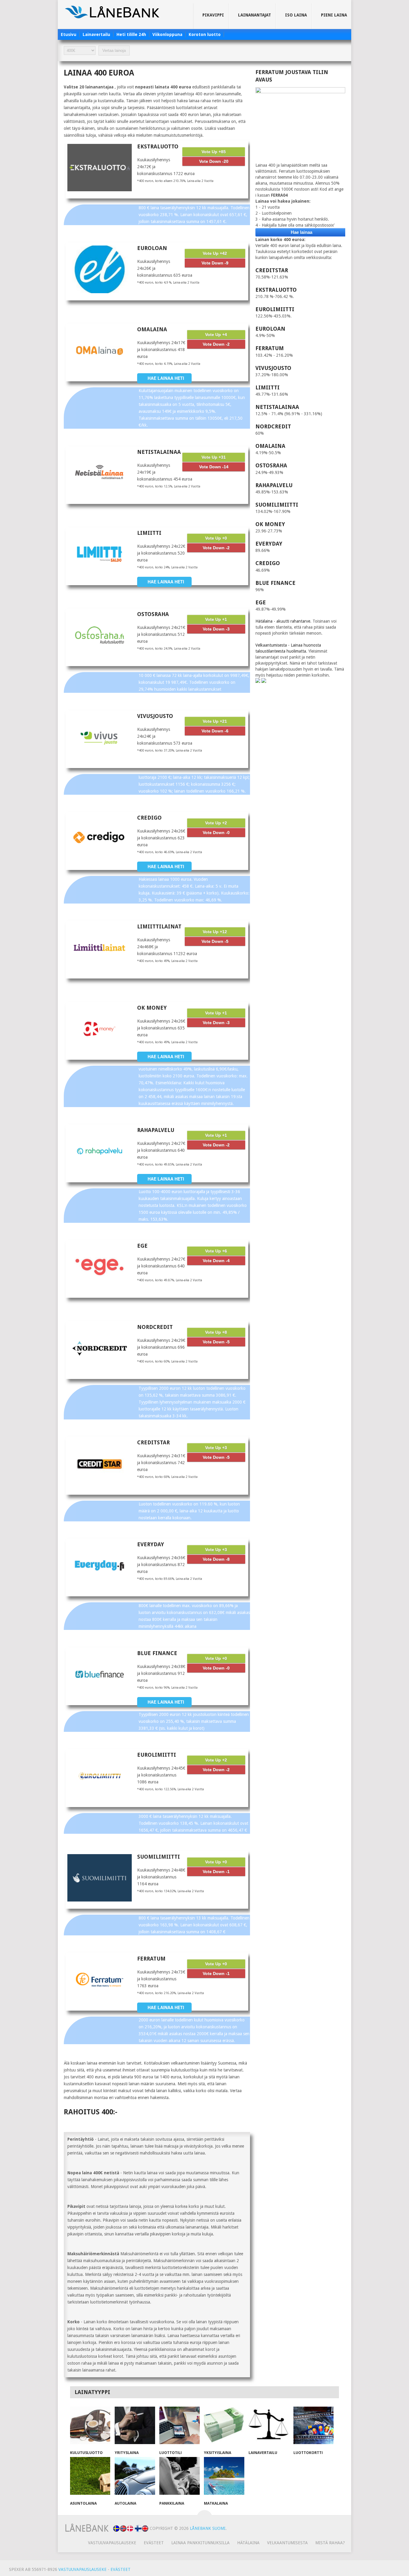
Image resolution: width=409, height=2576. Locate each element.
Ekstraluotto (158, 146)
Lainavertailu (96, 34)
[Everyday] (100, 1565)
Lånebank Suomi (208, 2528)
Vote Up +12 (215, 932)
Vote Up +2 (216, 823)
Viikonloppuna (167, 34)
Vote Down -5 (215, 941)
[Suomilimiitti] (100, 1878)
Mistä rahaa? (330, 2543)
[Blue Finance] (100, 1674)
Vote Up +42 (215, 253)
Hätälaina (248, 2543)
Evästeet (154, 2543)
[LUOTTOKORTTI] (314, 2426)
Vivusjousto (155, 716)
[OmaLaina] (100, 350)
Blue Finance (157, 1653)
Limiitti (149, 533)
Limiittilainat (159, 926)
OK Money (152, 1008)
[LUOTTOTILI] (179, 2426)
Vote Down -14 (214, 467)
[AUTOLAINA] (135, 2477)
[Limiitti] (100, 554)
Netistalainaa (159, 452)
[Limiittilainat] (100, 948)
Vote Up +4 (216, 335)
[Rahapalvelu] (100, 1151)
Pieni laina (334, 15)
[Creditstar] (100, 1464)
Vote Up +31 (214, 457)
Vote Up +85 (214, 152)
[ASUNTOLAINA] (90, 2477)
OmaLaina (152, 329)
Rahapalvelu (156, 1130)
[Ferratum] (100, 1980)
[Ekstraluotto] (100, 168)
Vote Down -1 (216, 1872)
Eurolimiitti (157, 1755)
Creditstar (153, 1442)
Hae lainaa (302, 232)
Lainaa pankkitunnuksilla (200, 2543)
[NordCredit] (100, 1348)
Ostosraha (153, 614)
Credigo (149, 818)
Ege (142, 1246)
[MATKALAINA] (224, 2477)
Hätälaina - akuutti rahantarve (283, 621)
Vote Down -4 (216, 1261)
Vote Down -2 (216, 344)
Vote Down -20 (214, 161)
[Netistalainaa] (100, 473)
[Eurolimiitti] (100, 1776)
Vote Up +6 (216, 1251)
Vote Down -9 (215, 263)
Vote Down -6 (215, 731)
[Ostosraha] (100, 635)
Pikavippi (213, 15)
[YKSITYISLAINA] (224, 2426)
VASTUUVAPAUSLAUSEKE (82, 2569)
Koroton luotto (205, 34)
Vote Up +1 (216, 619)
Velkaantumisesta (287, 2543)
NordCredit (155, 1327)
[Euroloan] (100, 269)
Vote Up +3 (216, 1448)
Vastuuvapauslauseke (112, 2543)
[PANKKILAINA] (179, 2477)
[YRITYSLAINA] (135, 2426)
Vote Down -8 (216, 1559)
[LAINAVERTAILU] (269, 2426)
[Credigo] (100, 839)
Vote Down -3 (216, 629)
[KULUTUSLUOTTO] (90, 2426)
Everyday (151, 1544)
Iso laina (296, 15)
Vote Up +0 (216, 538)
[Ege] (100, 1267)
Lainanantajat (255, 15)
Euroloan (152, 248)
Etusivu (69, 34)
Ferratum (151, 1959)
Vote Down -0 (216, 832)
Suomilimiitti (159, 1857)
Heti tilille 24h (131, 34)
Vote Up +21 (215, 721)
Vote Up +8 (216, 1332)
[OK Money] (100, 1029)
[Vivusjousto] (100, 737)
